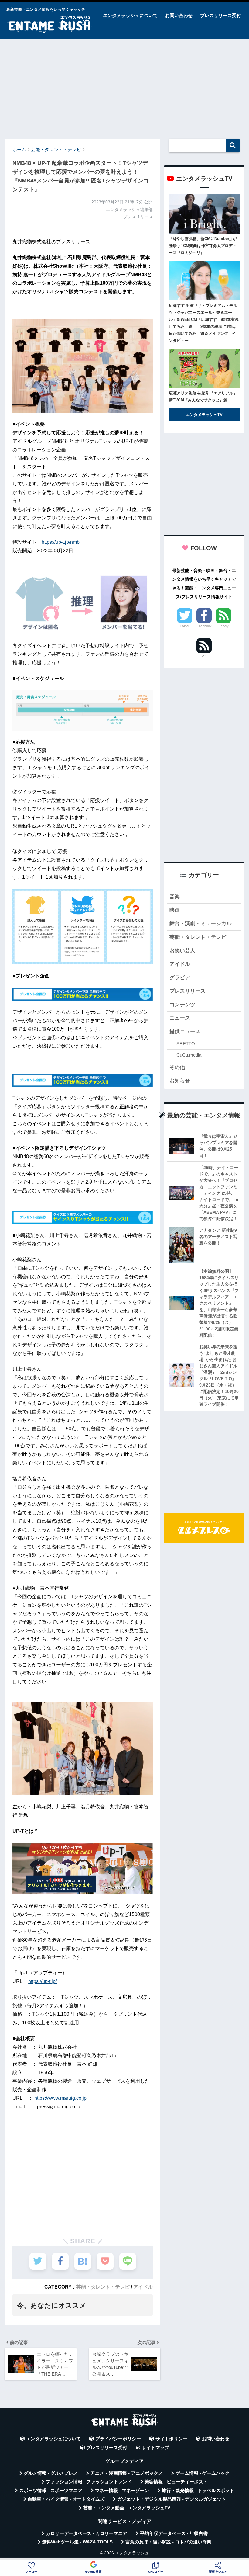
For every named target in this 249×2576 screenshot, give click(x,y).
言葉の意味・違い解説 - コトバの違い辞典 (168, 2542)
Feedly (224, 626)
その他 (177, 1067)
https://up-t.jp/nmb (61, 542)
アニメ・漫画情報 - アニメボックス (127, 2473)
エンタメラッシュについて (130, 15)
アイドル (143, 2287)
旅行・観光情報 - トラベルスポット (198, 2491)
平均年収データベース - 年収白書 (174, 2533)
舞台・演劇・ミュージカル (200, 923)
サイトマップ (155, 2448)
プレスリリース (188, 991)
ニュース (180, 1018)
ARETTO (186, 1044)
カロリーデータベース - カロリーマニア (87, 2533)
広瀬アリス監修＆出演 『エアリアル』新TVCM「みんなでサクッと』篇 (203, 397)
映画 (175, 910)
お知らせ (180, 1081)
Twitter (185, 626)
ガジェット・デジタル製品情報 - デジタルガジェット (172, 2499)
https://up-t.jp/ (43, 1981)
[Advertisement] (124, 86)
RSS (204, 656)
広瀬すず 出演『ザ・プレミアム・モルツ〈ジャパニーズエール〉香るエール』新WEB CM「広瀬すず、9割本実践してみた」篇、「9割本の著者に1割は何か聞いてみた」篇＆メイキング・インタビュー (204, 323)
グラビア (180, 978)
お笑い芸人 (182, 951)
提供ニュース (185, 1031)
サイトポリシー (171, 2439)
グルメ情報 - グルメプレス (51, 2473)
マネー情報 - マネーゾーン (122, 2491)
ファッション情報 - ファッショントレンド (89, 2482)
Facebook (204, 626)
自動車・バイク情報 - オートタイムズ (66, 2499)
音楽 (175, 897)
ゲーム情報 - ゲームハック (203, 2473)
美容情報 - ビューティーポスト (176, 2482)
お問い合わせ (179, 15)
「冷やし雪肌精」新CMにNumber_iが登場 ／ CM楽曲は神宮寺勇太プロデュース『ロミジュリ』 (203, 246)
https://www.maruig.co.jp (60, 2098)
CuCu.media (189, 1055)
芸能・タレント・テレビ (103, 2287)
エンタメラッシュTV (204, 415)
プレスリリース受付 (221, 15)
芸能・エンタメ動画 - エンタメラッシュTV (127, 2508)
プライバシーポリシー (118, 2439)
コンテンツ (182, 1005)
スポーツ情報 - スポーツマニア (51, 2491)
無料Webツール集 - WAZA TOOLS (77, 2542)
